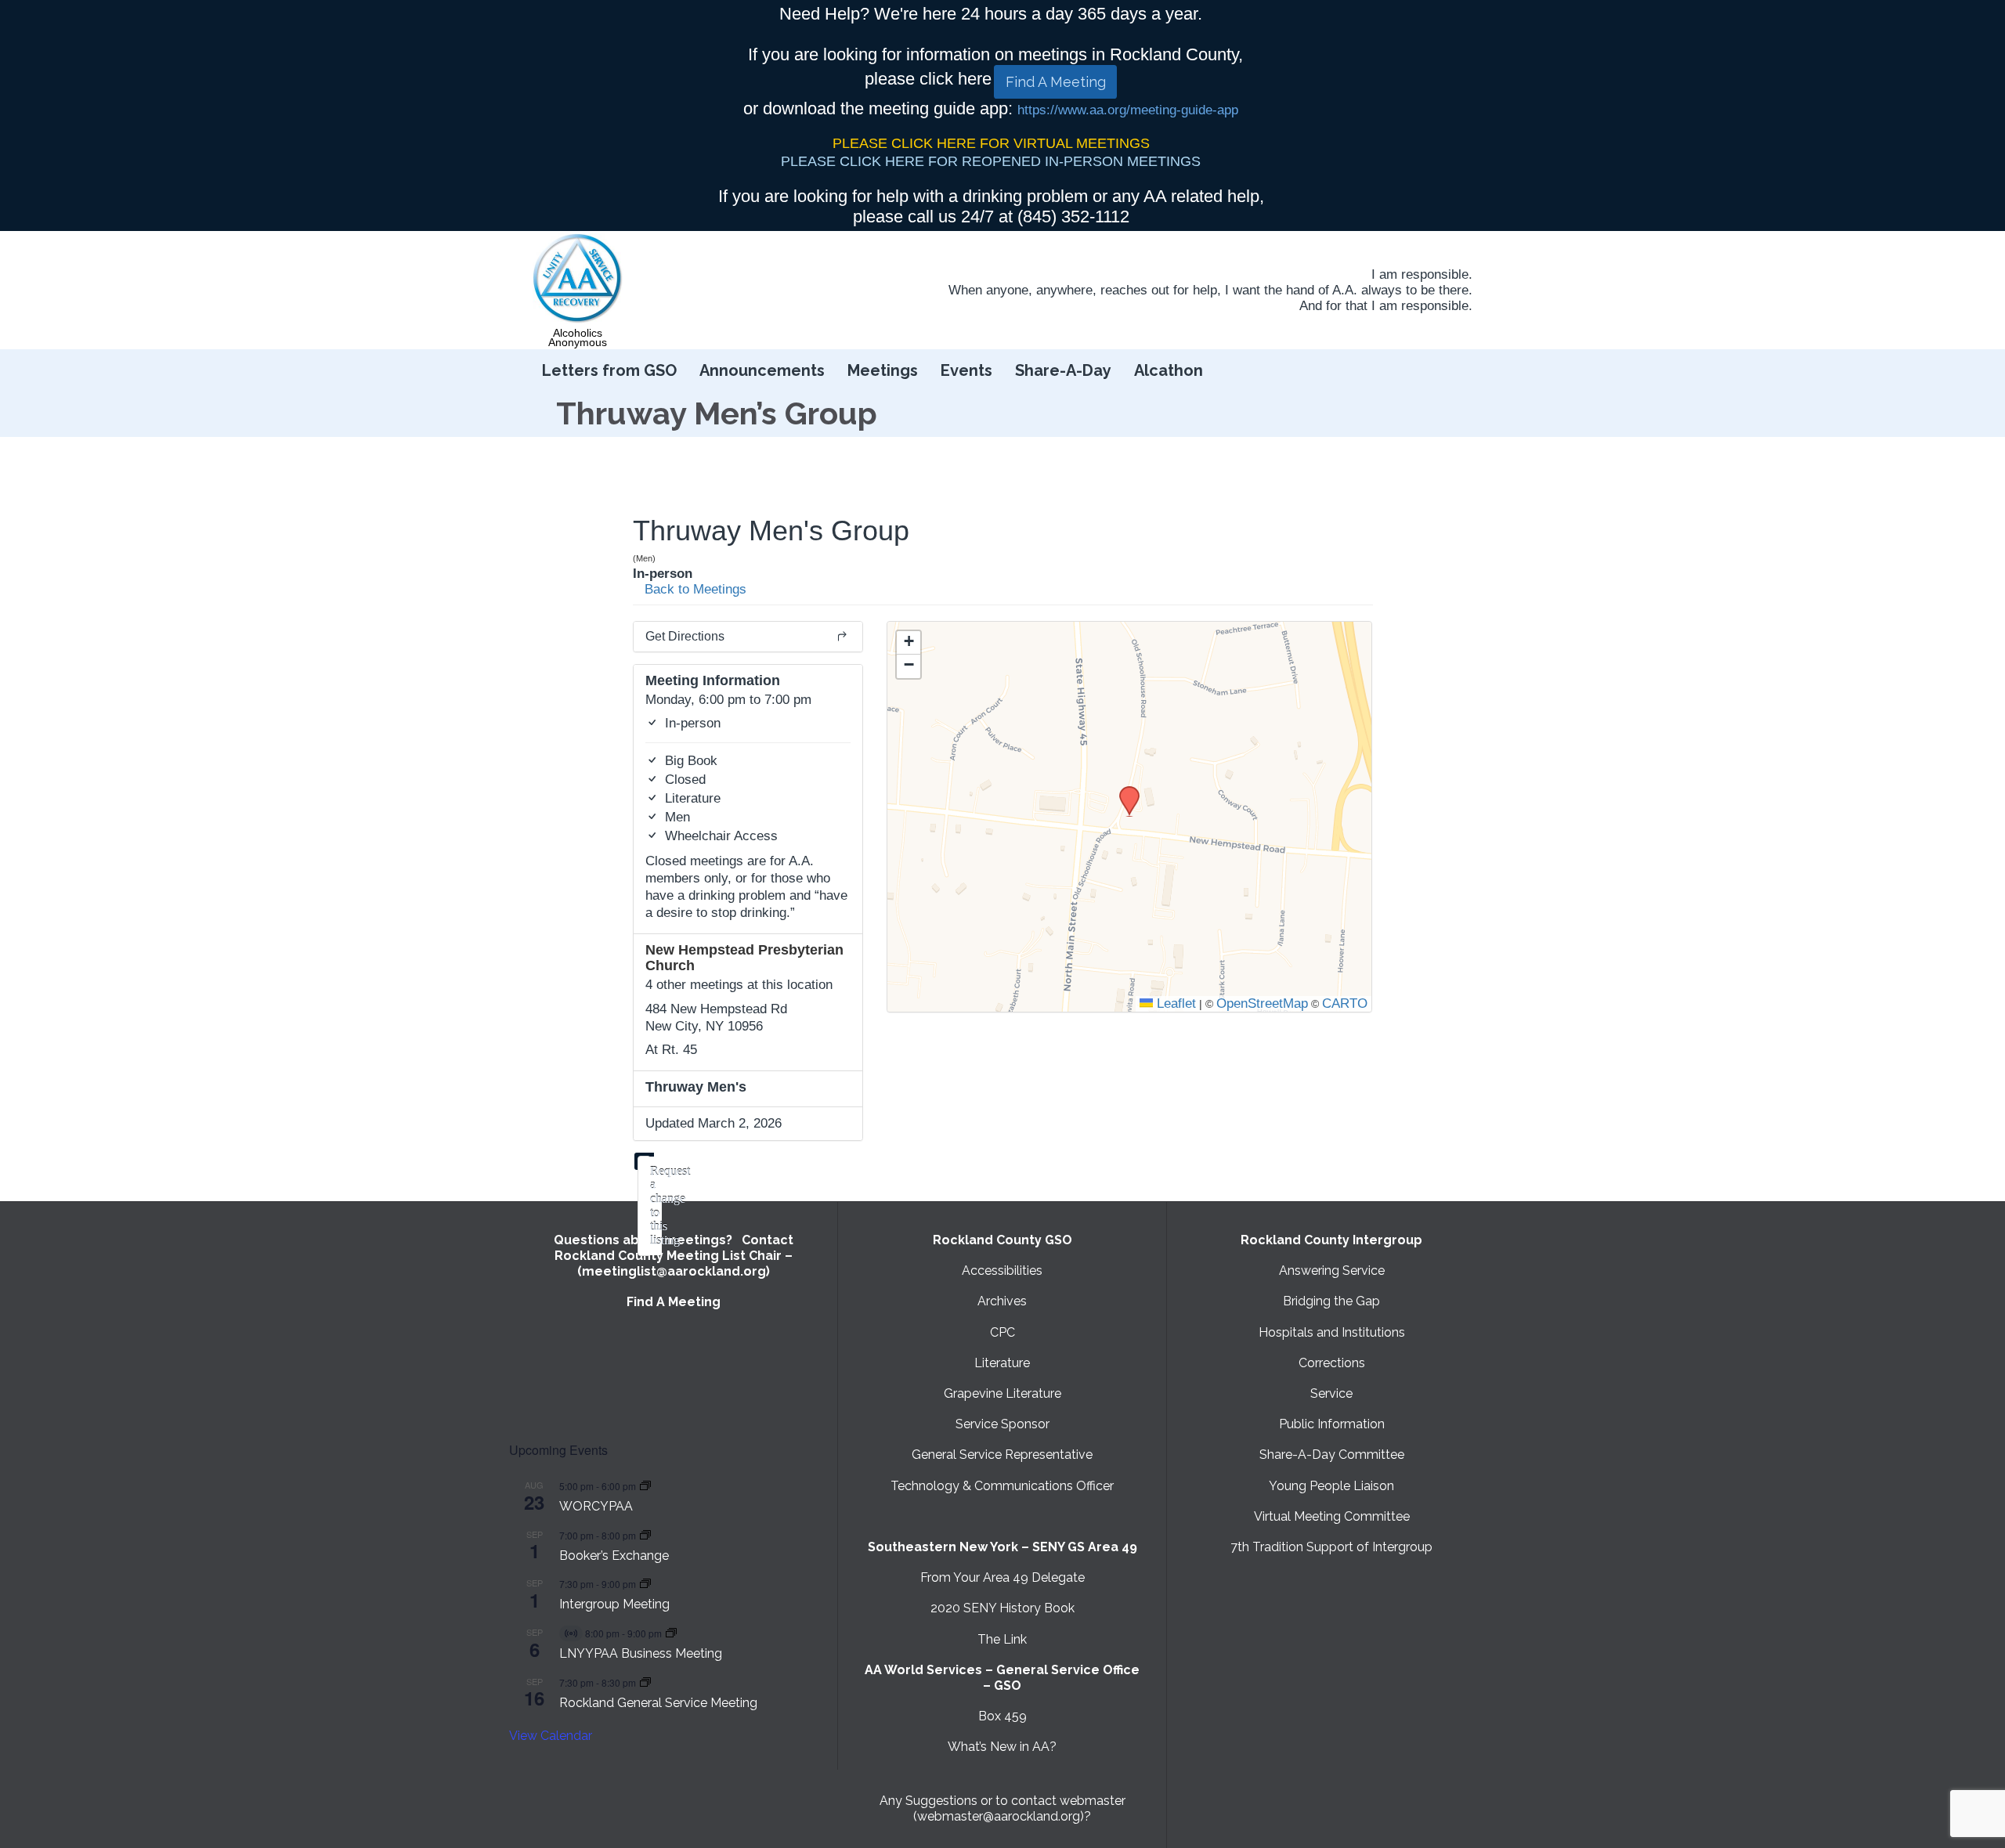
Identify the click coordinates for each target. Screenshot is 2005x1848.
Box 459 (1002, 1716)
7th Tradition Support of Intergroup (1331, 1547)
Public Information (1332, 1424)
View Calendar (551, 1736)
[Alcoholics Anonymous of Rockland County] (578, 279)
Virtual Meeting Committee (1332, 1516)
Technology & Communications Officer (1002, 1486)
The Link (1002, 1639)
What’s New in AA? (1002, 1747)
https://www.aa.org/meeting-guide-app (1128, 110)
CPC (1002, 1332)
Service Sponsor (1002, 1424)
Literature (1002, 1363)
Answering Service (1332, 1270)
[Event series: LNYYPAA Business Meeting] (671, 1633)
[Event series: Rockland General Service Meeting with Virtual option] (645, 1682)
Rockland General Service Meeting (658, 1703)
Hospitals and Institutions (1332, 1332)
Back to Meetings (694, 589)
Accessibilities (1002, 1270)
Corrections (1332, 1363)
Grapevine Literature (1002, 1393)
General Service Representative (1002, 1455)
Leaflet (1174, 1003)
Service (1331, 1393)
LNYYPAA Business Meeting (641, 1653)
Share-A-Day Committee (1332, 1455)
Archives (1002, 1301)
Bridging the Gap (1331, 1301)
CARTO (1345, 1003)
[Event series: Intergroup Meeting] (645, 1584)
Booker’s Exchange (614, 1556)
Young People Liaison (1331, 1486)
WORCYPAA (596, 1506)
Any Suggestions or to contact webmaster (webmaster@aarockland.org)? (1002, 1808)
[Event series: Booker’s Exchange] (645, 1535)
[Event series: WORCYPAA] (645, 1486)
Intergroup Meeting (614, 1604)
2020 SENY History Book (1002, 1608)
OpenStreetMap (1262, 1003)
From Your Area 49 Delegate (1002, 1577)
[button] (1124, 791)
